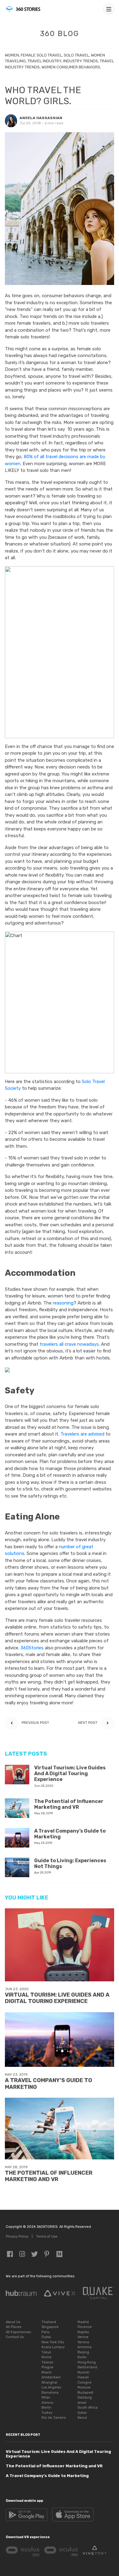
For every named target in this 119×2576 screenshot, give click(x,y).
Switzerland (87, 2367)
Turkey (47, 2413)
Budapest (85, 2393)
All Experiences (18, 2332)
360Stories (32, 1648)
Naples (83, 2332)
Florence (85, 2327)
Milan (46, 2397)
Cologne (85, 2383)
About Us (13, 2322)
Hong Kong (87, 2362)
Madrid (83, 2322)
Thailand (49, 2322)
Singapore (50, 2327)
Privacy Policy (17, 2237)
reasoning (63, 1303)
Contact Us (15, 2337)
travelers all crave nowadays (69, 1344)
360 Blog (60, 34)
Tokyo (46, 2352)
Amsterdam (51, 2377)
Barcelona (50, 2393)
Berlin (46, 2408)
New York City (53, 2342)
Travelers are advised (82, 1434)
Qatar (82, 2413)
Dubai (46, 2337)
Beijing (83, 2352)
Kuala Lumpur (53, 2347)
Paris (45, 2332)
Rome (47, 2357)
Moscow (84, 2387)
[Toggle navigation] (109, 9)
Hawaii (83, 2377)
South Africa (88, 2408)
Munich (83, 2372)
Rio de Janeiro (54, 2418)
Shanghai (49, 2383)
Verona (83, 2342)
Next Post (88, 1723)
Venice (83, 2337)
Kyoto (82, 2357)
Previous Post (35, 1723)
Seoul (82, 2418)
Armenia (85, 2347)
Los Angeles (51, 2387)
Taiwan (47, 2362)
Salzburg (85, 2397)
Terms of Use (47, 2237)
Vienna (47, 2403)
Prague (47, 2367)
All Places (14, 2327)
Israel (82, 2403)
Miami (47, 2372)
